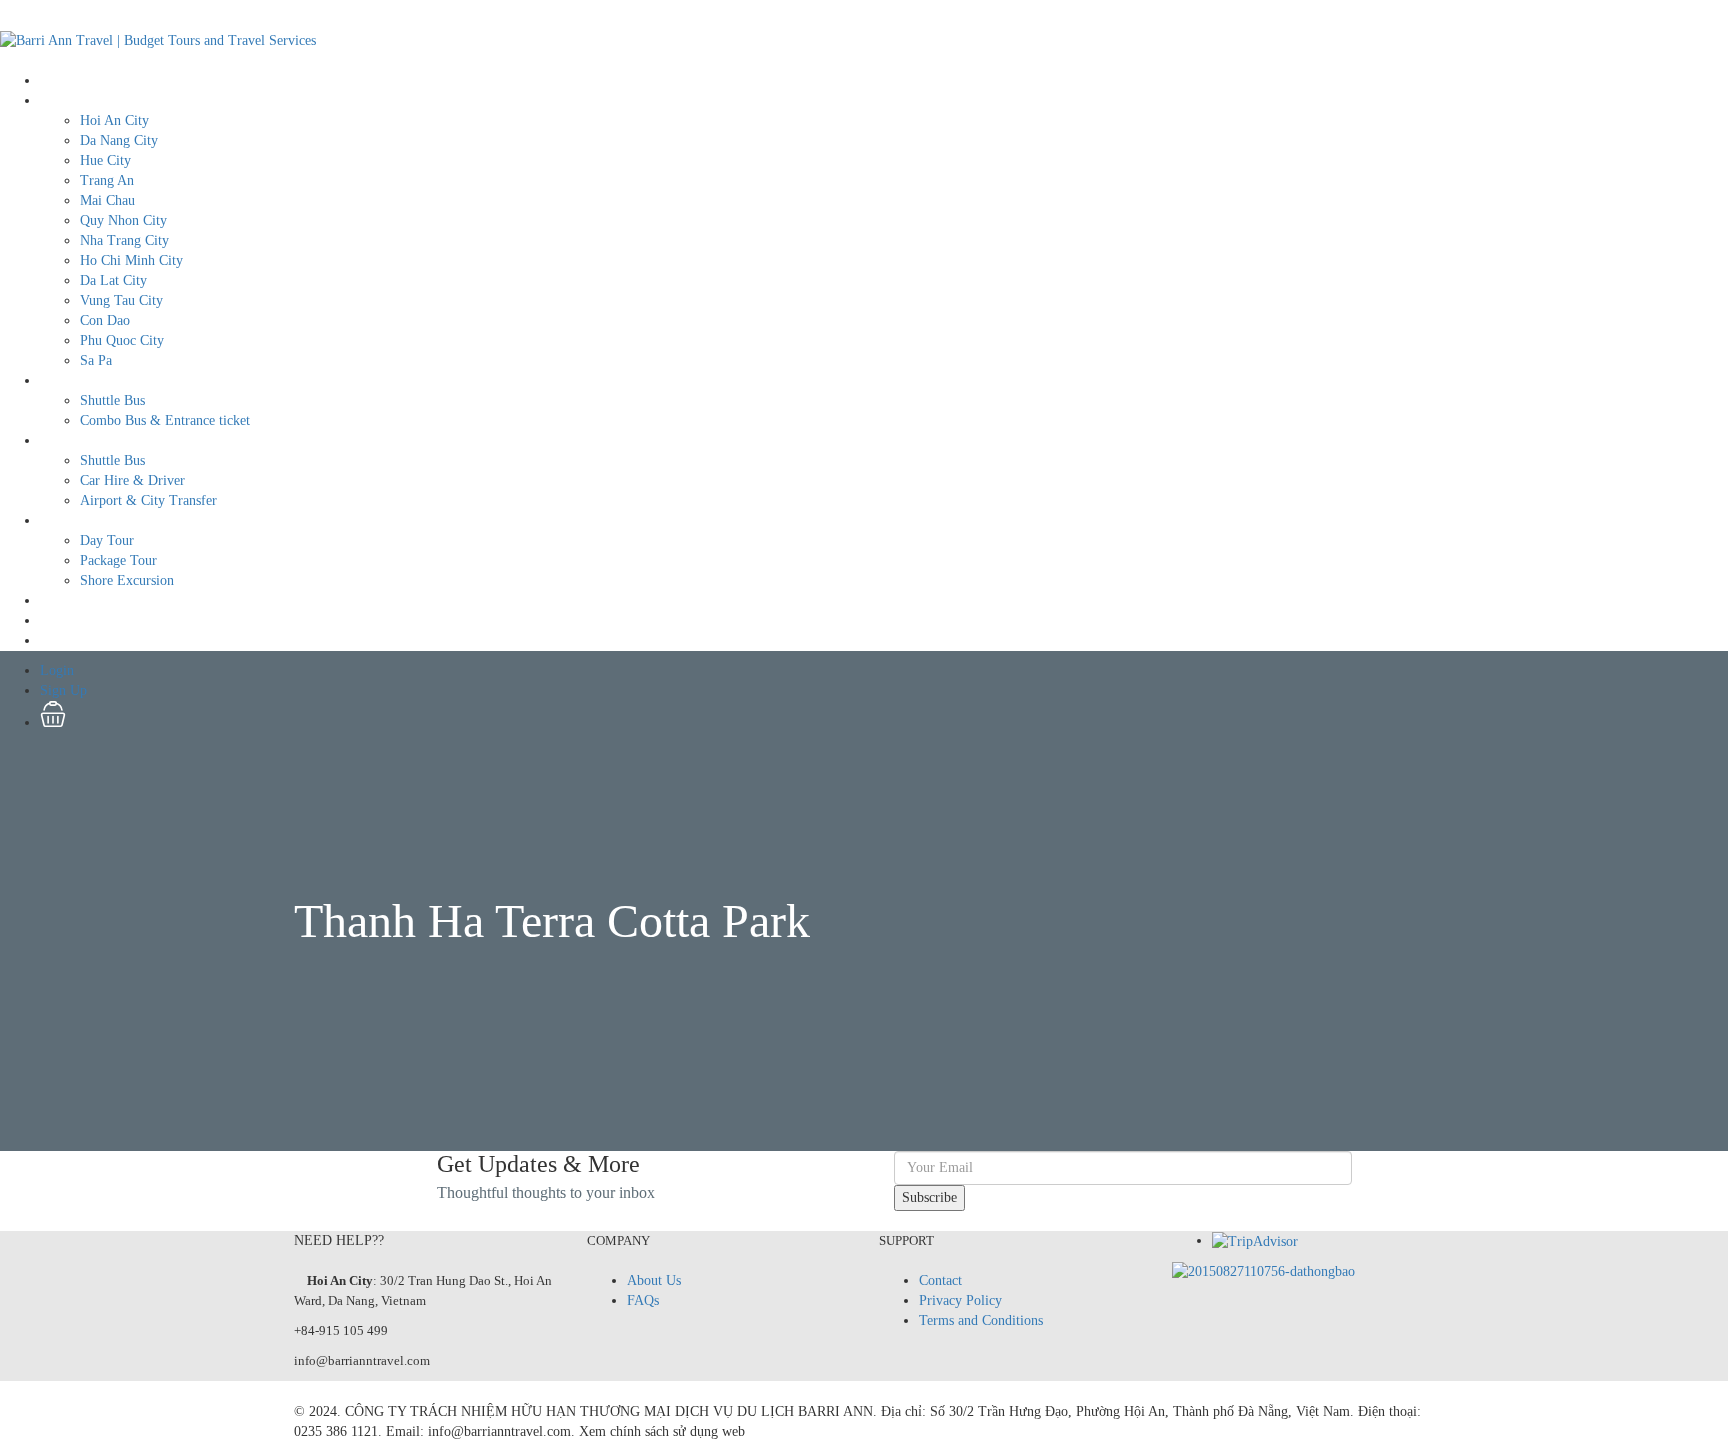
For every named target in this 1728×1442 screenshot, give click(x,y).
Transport (67, 440)
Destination (72, 100)
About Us (654, 1280)
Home (57, 80)
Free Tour (68, 600)
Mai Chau (107, 200)
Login (57, 620)
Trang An (107, 180)
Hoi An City (114, 120)
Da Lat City (113, 280)
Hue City (105, 160)
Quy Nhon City (123, 220)
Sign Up (63, 640)
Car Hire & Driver (132, 480)
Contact (940, 1280)
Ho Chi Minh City (131, 260)
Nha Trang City (124, 240)
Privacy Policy (960, 1300)
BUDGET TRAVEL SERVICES (132, 380)
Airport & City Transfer (148, 500)
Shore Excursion (127, 580)
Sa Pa (96, 360)
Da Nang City (119, 140)
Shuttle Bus (112, 400)
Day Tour (107, 540)
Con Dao (105, 320)
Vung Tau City (121, 300)
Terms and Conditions (981, 1320)
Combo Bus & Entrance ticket (165, 420)
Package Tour (118, 560)
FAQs (643, 1300)
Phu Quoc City (122, 340)
